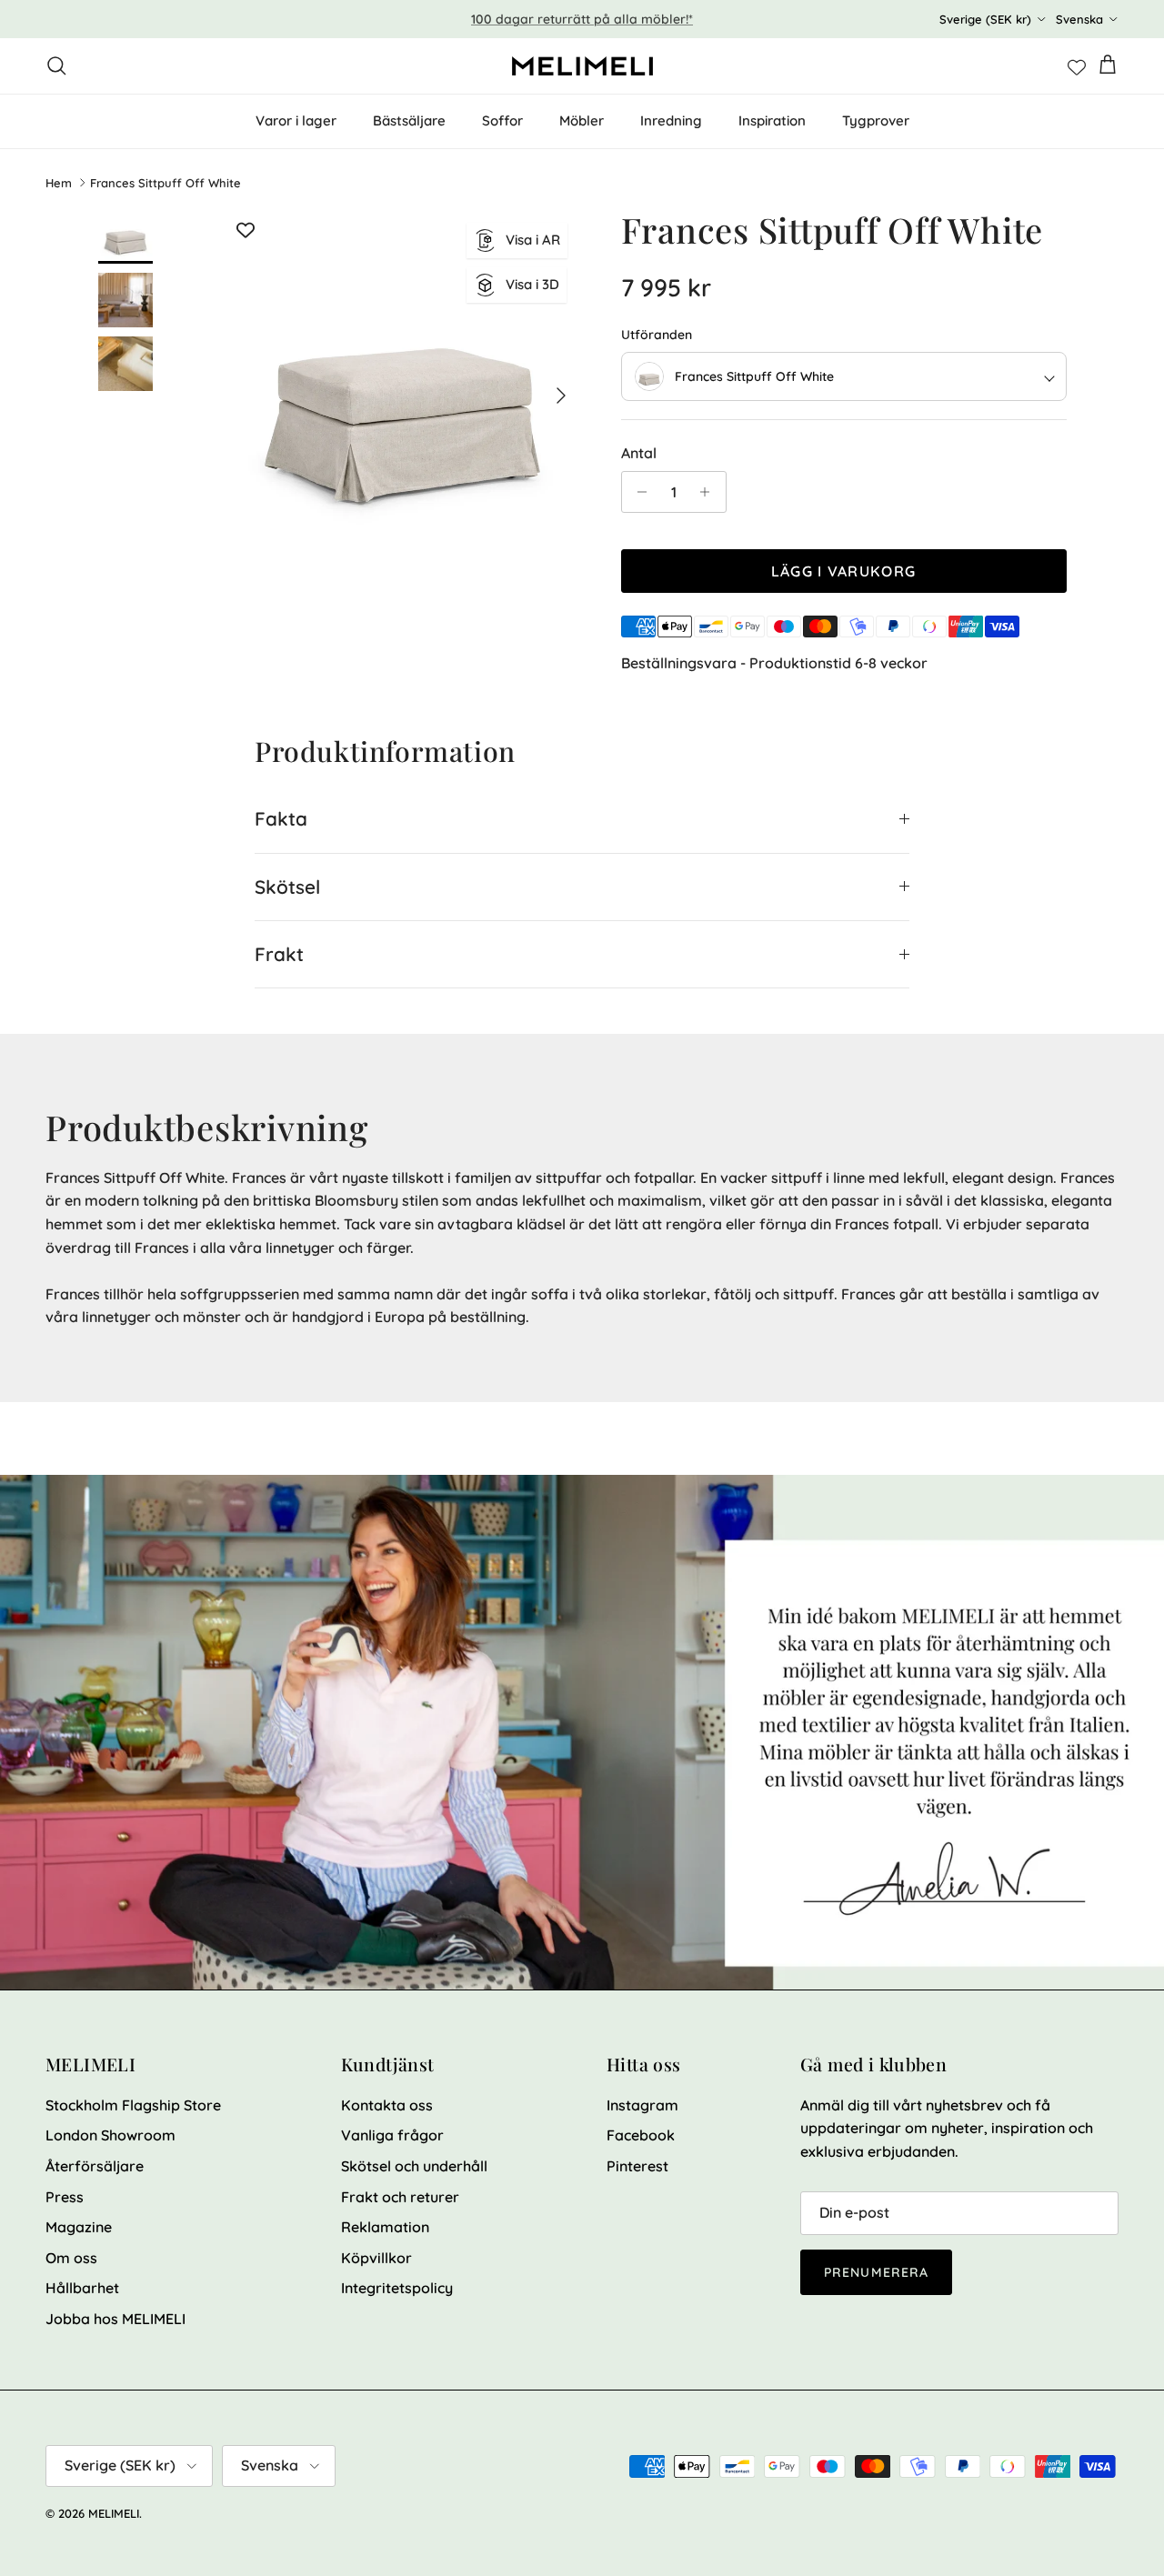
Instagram (642, 2105)
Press (65, 2197)
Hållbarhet (82, 2288)
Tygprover (876, 120)
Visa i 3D (532, 284)
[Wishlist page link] (1077, 65)
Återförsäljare (95, 2166)
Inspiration (772, 120)
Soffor (502, 120)
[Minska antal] (638, 492)
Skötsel (287, 887)
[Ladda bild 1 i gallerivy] (403, 387)
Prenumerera (876, 2272)
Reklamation (385, 2227)
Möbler (582, 120)
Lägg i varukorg (843, 571)
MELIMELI (114, 2513)
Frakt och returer (400, 2197)
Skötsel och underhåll (414, 2166)
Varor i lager (296, 120)
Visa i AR (533, 240)
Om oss (71, 2258)
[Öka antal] (710, 492)
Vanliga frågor (392, 2135)
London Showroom (110, 2135)
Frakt (279, 954)
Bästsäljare (409, 120)
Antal (639, 453)
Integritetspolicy (397, 2288)
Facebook (641, 2135)
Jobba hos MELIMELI (115, 2319)
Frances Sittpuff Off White (166, 183)
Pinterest (637, 2166)
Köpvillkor (376, 2258)
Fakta (281, 818)
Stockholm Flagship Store (133, 2105)
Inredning (671, 120)
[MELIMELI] (582, 66)
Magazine (79, 2227)
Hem (59, 183)
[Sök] (56, 65)
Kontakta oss (387, 2105)
